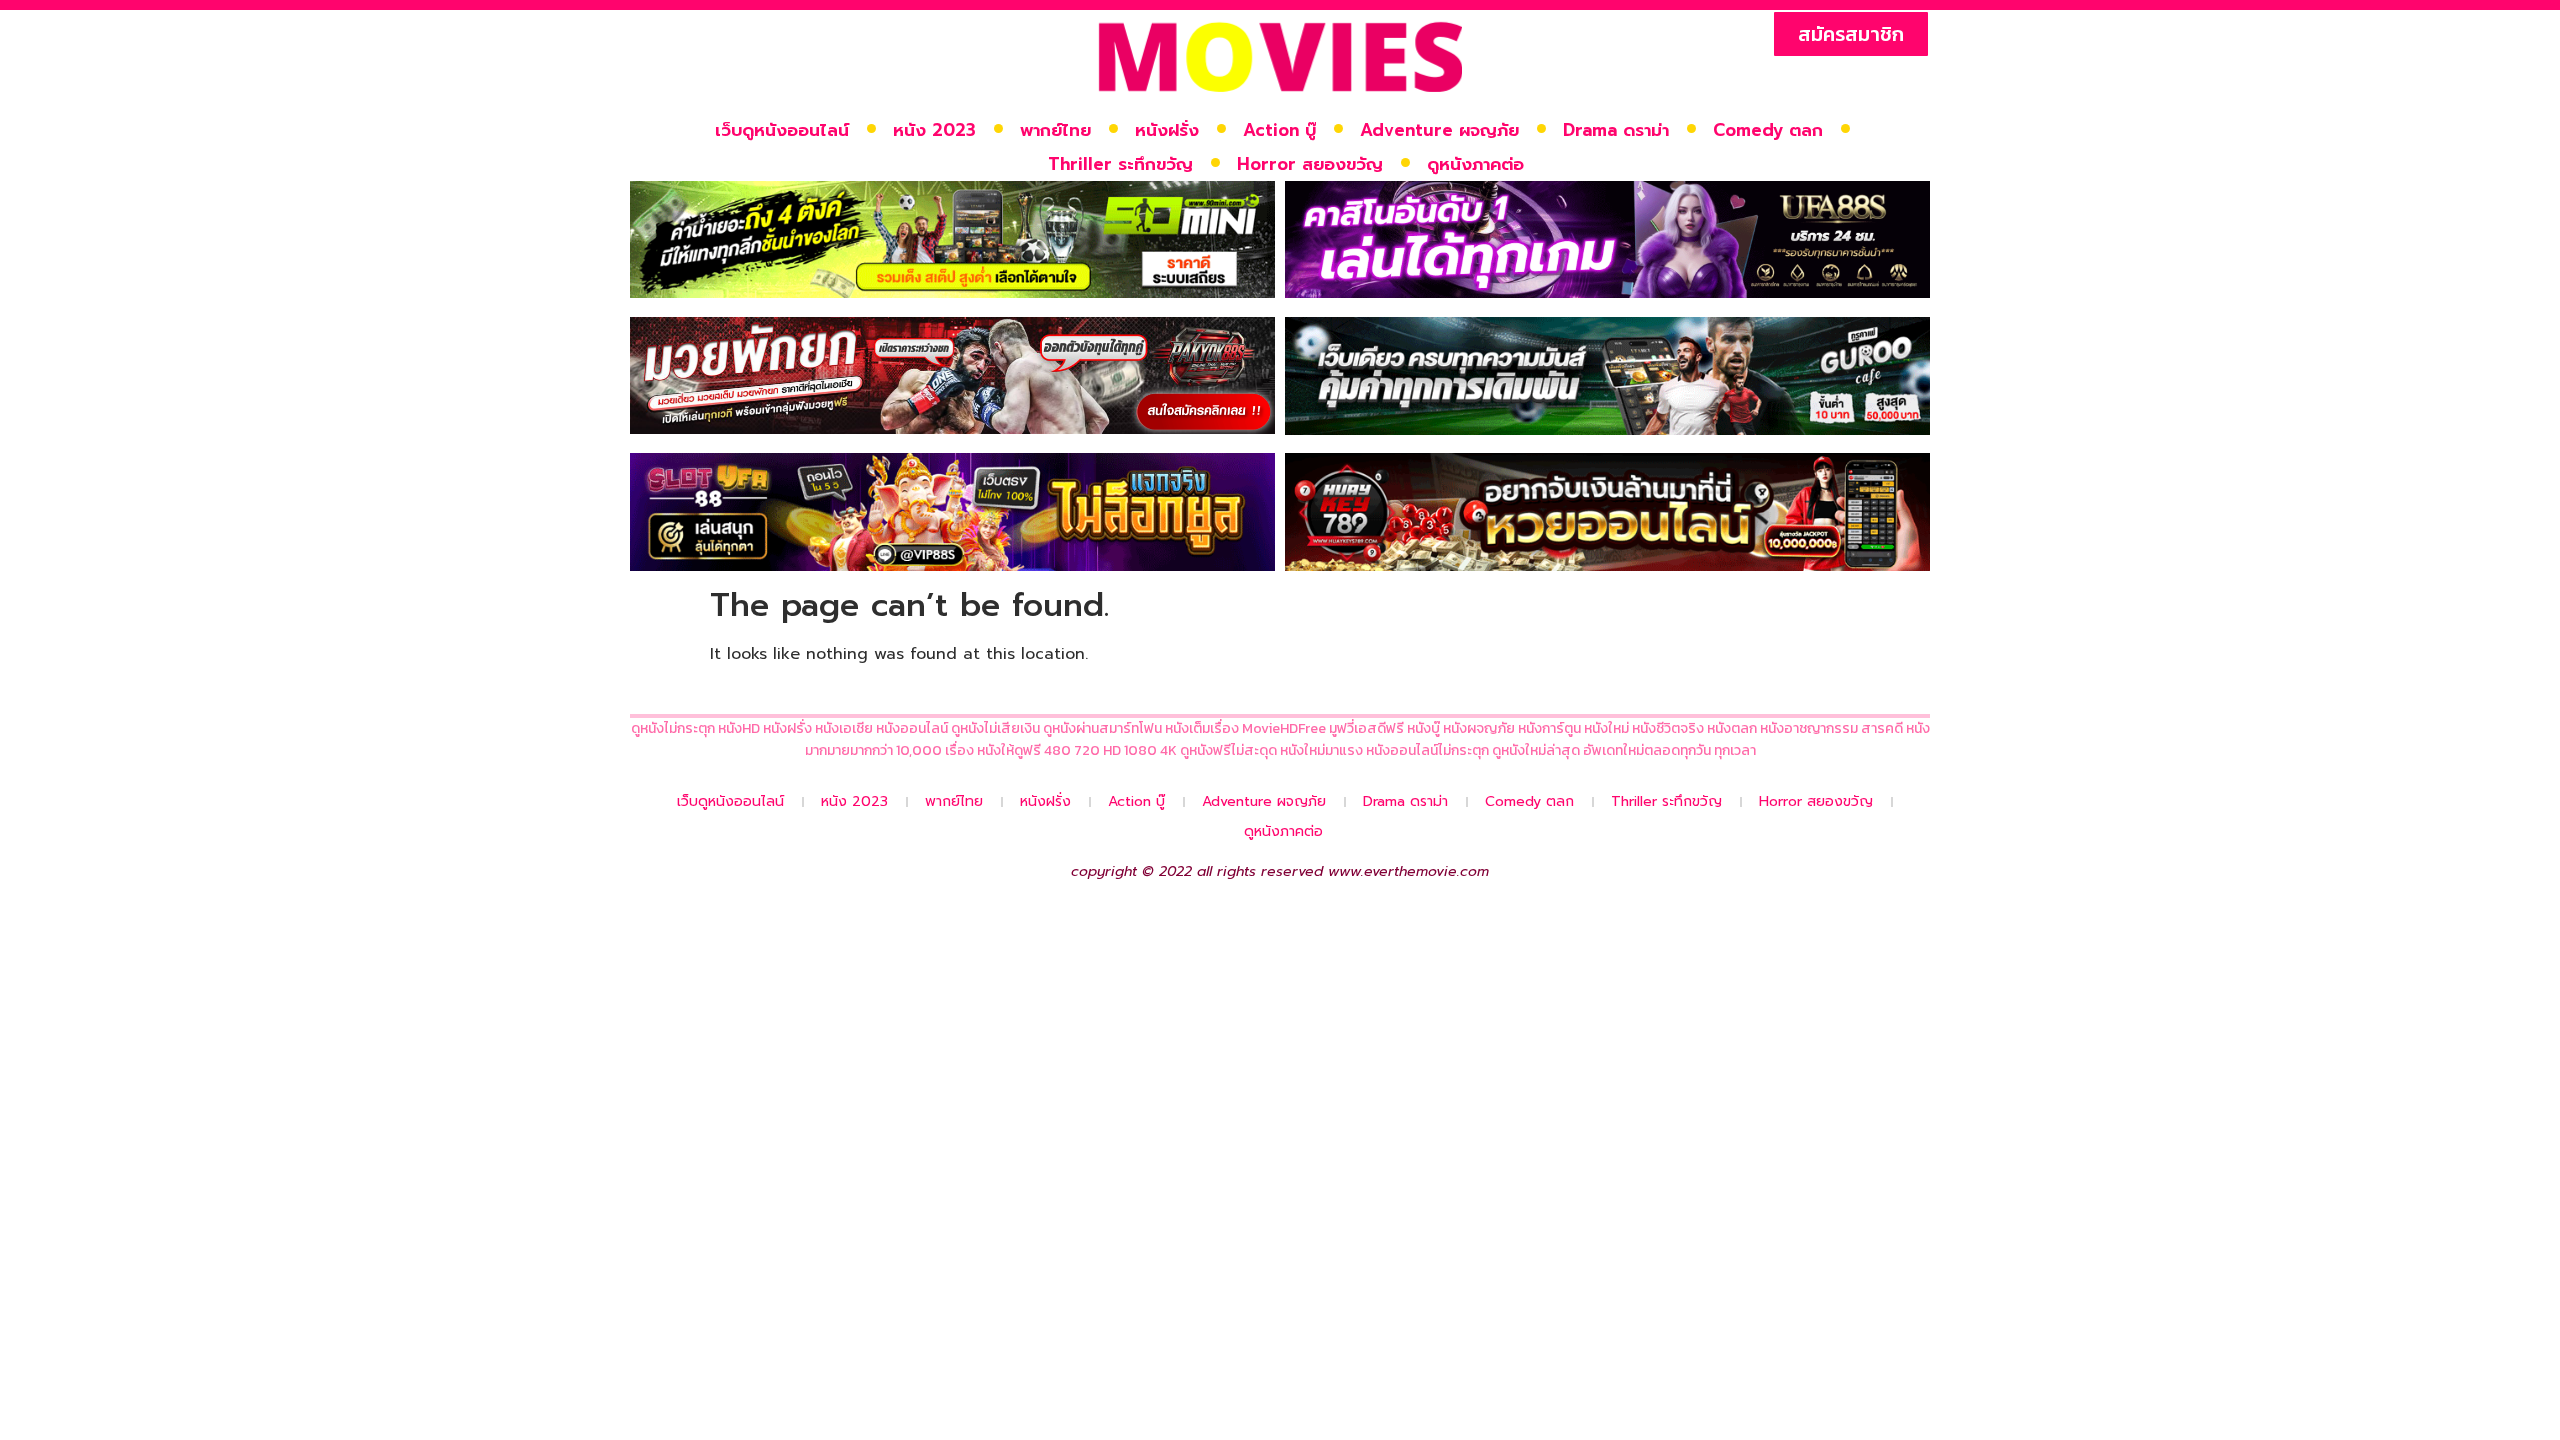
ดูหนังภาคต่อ (1475, 164)
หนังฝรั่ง (1167, 130)
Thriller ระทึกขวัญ (1120, 164)
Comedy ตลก (1768, 130)
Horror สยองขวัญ (1310, 164)
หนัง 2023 (934, 130)
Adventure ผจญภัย (1439, 130)
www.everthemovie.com (1408, 871)
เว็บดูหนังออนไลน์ (782, 130)
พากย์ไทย (1055, 130)
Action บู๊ (1279, 130)
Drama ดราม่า (1616, 130)
